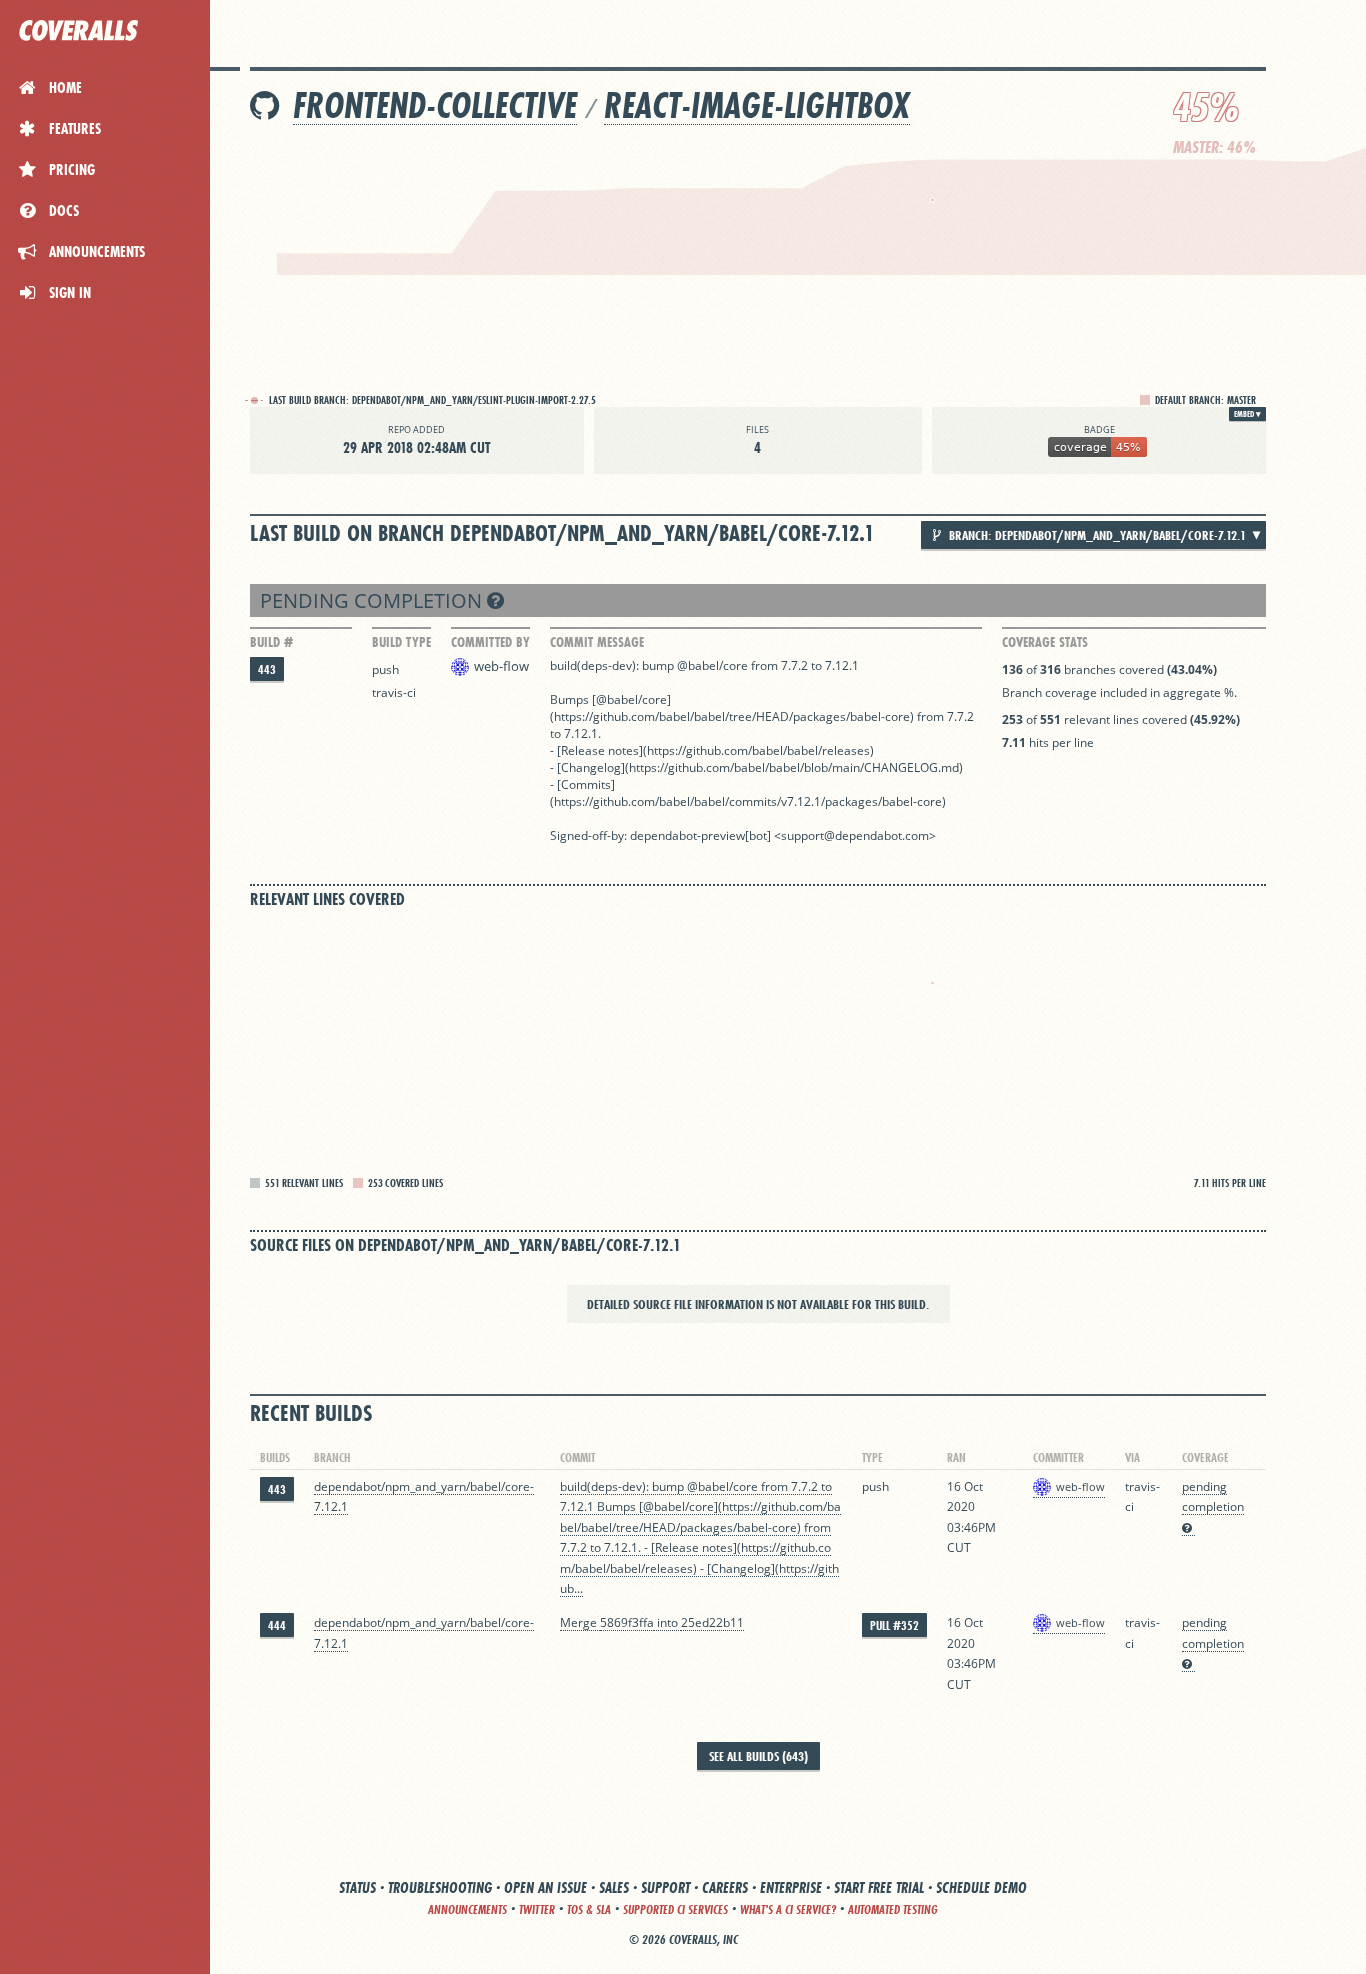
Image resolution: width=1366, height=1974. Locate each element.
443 (267, 669)
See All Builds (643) (758, 1756)
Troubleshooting (440, 1887)
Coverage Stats (1045, 642)
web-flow (501, 666)
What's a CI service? (788, 1909)
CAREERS (725, 1887)
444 (277, 1625)
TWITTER (537, 1909)
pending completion (373, 600)
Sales (614, 1887)
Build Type (401, 642)
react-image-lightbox (757, 105)
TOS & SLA (589, 1909)
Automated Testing (893, 1909)
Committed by (490, 642)
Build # (271, 642)
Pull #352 (894, 1625)
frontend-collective (435, 105)
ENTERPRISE (791, 1887)
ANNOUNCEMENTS (467, 1909)
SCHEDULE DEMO (981, 1887)
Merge (580, 1622)
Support (665, 1887)
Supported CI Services (675, 1909)
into (667, 1622)
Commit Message (597, 642)
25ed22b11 (712, 1622)
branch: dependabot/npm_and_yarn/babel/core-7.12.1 (1096, 535)
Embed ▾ (1247, 414)
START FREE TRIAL (879, 1887)
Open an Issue (545, 1887)
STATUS (357, 1887)
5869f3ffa (627, 1622)
